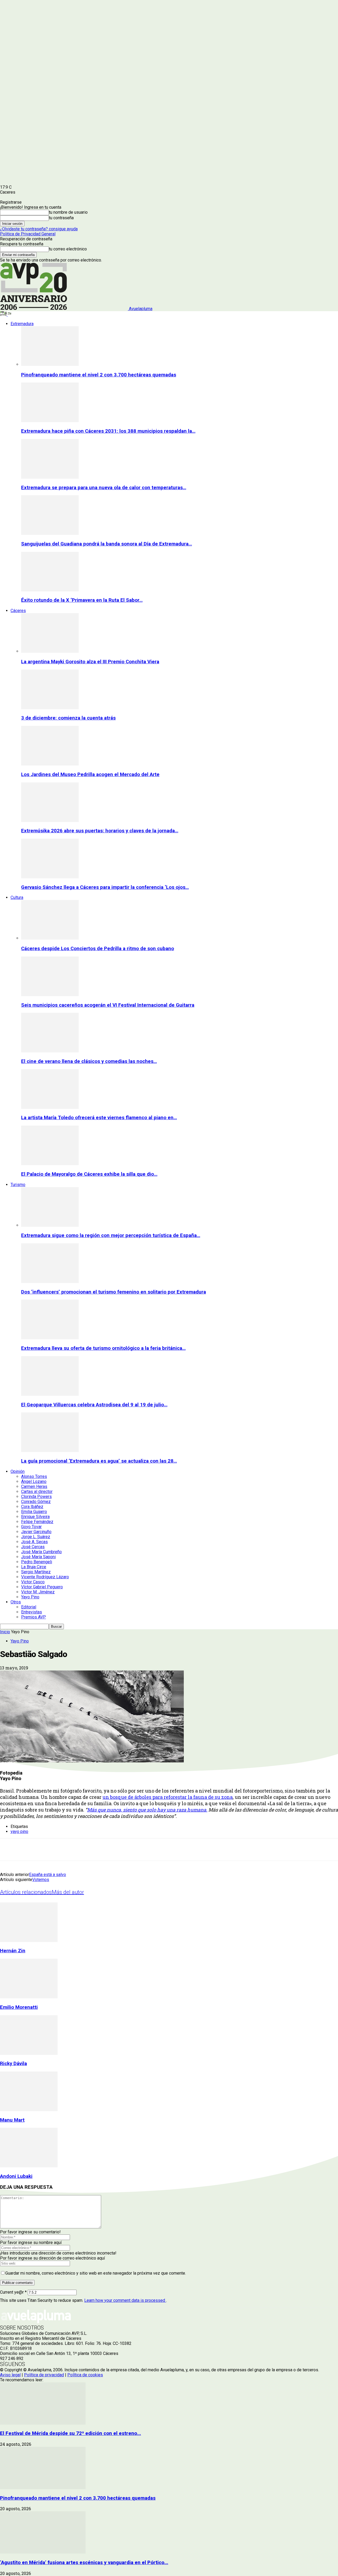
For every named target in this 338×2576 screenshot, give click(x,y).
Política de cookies (85, 2375)
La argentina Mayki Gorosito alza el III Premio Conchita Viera (90, 662)
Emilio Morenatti (19, 2007)
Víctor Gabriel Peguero (42, 1587)
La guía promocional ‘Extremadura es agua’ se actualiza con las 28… (99, 1461)
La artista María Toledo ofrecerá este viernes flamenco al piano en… (99, 1118)
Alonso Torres (34, 1476)
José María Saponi (38, 1557)
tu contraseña (61, 218)
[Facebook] (9, 1850)
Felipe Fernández (37, 1522)
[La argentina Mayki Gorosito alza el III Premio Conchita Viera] (50, 651)
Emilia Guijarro (34, 1512)
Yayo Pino (30, 1597)
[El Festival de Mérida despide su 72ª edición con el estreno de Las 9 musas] (43, 2423)
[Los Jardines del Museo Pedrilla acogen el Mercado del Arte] (50, 764)
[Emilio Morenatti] (29, 1997)
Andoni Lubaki (16, 2176)
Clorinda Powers (36, 1497)
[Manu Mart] (29, 2110)
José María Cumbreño (41, 1552)
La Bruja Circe (34, 1567)
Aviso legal (10, 2375)
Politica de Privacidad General (28, 234)
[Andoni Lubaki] (29, 2166)
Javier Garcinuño (36, 1532)
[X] (28, 1850)
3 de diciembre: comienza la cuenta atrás (68, 718)
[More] (123, 1850)
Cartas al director (37, 1492)
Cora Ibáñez (32, 1507)
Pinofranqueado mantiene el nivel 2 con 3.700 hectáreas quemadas (99, 375)
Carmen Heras (34, 1487)
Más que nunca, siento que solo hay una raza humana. (147, 1810)
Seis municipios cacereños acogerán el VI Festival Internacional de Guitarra (108, 1005)
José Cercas (33, 1547)
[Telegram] (104, 1850)
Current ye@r (13, 2292)
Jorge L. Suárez (36, 1537)
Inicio (5, 1632)
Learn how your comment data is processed (125, 2300)
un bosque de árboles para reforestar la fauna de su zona (168, 1797)
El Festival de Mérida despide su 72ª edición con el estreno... (71, 2433)
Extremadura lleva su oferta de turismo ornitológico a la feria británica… (103, 1348)
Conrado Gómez (36, 1502)
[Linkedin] (66, 1850)
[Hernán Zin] (29, 1941)
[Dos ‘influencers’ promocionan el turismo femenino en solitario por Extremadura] (50, 1282)
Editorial (29, 1607)
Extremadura (22, 324)
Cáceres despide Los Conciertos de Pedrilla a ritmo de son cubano (98, 949)
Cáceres (18, 611)
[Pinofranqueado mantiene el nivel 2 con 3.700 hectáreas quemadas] (50, 364)
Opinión (18, 1471)
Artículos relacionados (26, 1892)
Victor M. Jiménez (38, 1592)
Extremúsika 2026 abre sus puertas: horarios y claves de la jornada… (100, 831)
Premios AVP (34, 1617)
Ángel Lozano (34, 1481)
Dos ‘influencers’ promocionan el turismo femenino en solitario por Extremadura (114, 1292)
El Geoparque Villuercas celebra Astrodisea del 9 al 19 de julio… (94, 1405)
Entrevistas (32, 1612)
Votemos (41, 1880)
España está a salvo (48, 1875)
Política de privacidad (44, 2375)
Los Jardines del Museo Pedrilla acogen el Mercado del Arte (90, 774)
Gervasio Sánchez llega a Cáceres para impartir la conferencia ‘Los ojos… (105, 887)
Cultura (17, 897)
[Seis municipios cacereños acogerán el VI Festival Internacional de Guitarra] (50, 995)
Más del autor (68, 1892)
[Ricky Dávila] (29, 2053)
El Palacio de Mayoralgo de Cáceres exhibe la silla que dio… (89, 1174)
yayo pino (19, 1831)
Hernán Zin (13, 1951)
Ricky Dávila (13, 2064)
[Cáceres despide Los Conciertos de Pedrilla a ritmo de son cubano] (50, 938)
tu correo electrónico (68, 249)
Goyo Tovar (31, 1527)
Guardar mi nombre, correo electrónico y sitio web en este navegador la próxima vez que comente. (96, 2273)
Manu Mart (12, 2120)
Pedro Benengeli (37, 1562)
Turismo (18, 1185)
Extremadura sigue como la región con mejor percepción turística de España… (111, 1235)
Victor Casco (33, 1582)
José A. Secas (34, 1542)
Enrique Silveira (35, 1517)
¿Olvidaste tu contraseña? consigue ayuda (39, 229)
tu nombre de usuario (68, 212)
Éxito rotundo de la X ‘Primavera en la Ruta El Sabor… (82, 600)
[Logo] (4, 314)
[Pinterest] (47, 1850)
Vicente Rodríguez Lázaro (45, 1577)
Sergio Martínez (36, 1572)
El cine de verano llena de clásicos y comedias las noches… (89, 1061)
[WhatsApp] (85, 1850)
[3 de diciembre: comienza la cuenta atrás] (50, 708)
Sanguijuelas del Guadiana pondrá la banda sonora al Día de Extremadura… (107, 544)
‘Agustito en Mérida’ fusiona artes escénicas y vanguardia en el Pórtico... (84, 2563)
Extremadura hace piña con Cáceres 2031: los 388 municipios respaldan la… (108, 431)
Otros (16, 1602)
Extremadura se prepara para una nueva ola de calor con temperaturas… (104, 488)
